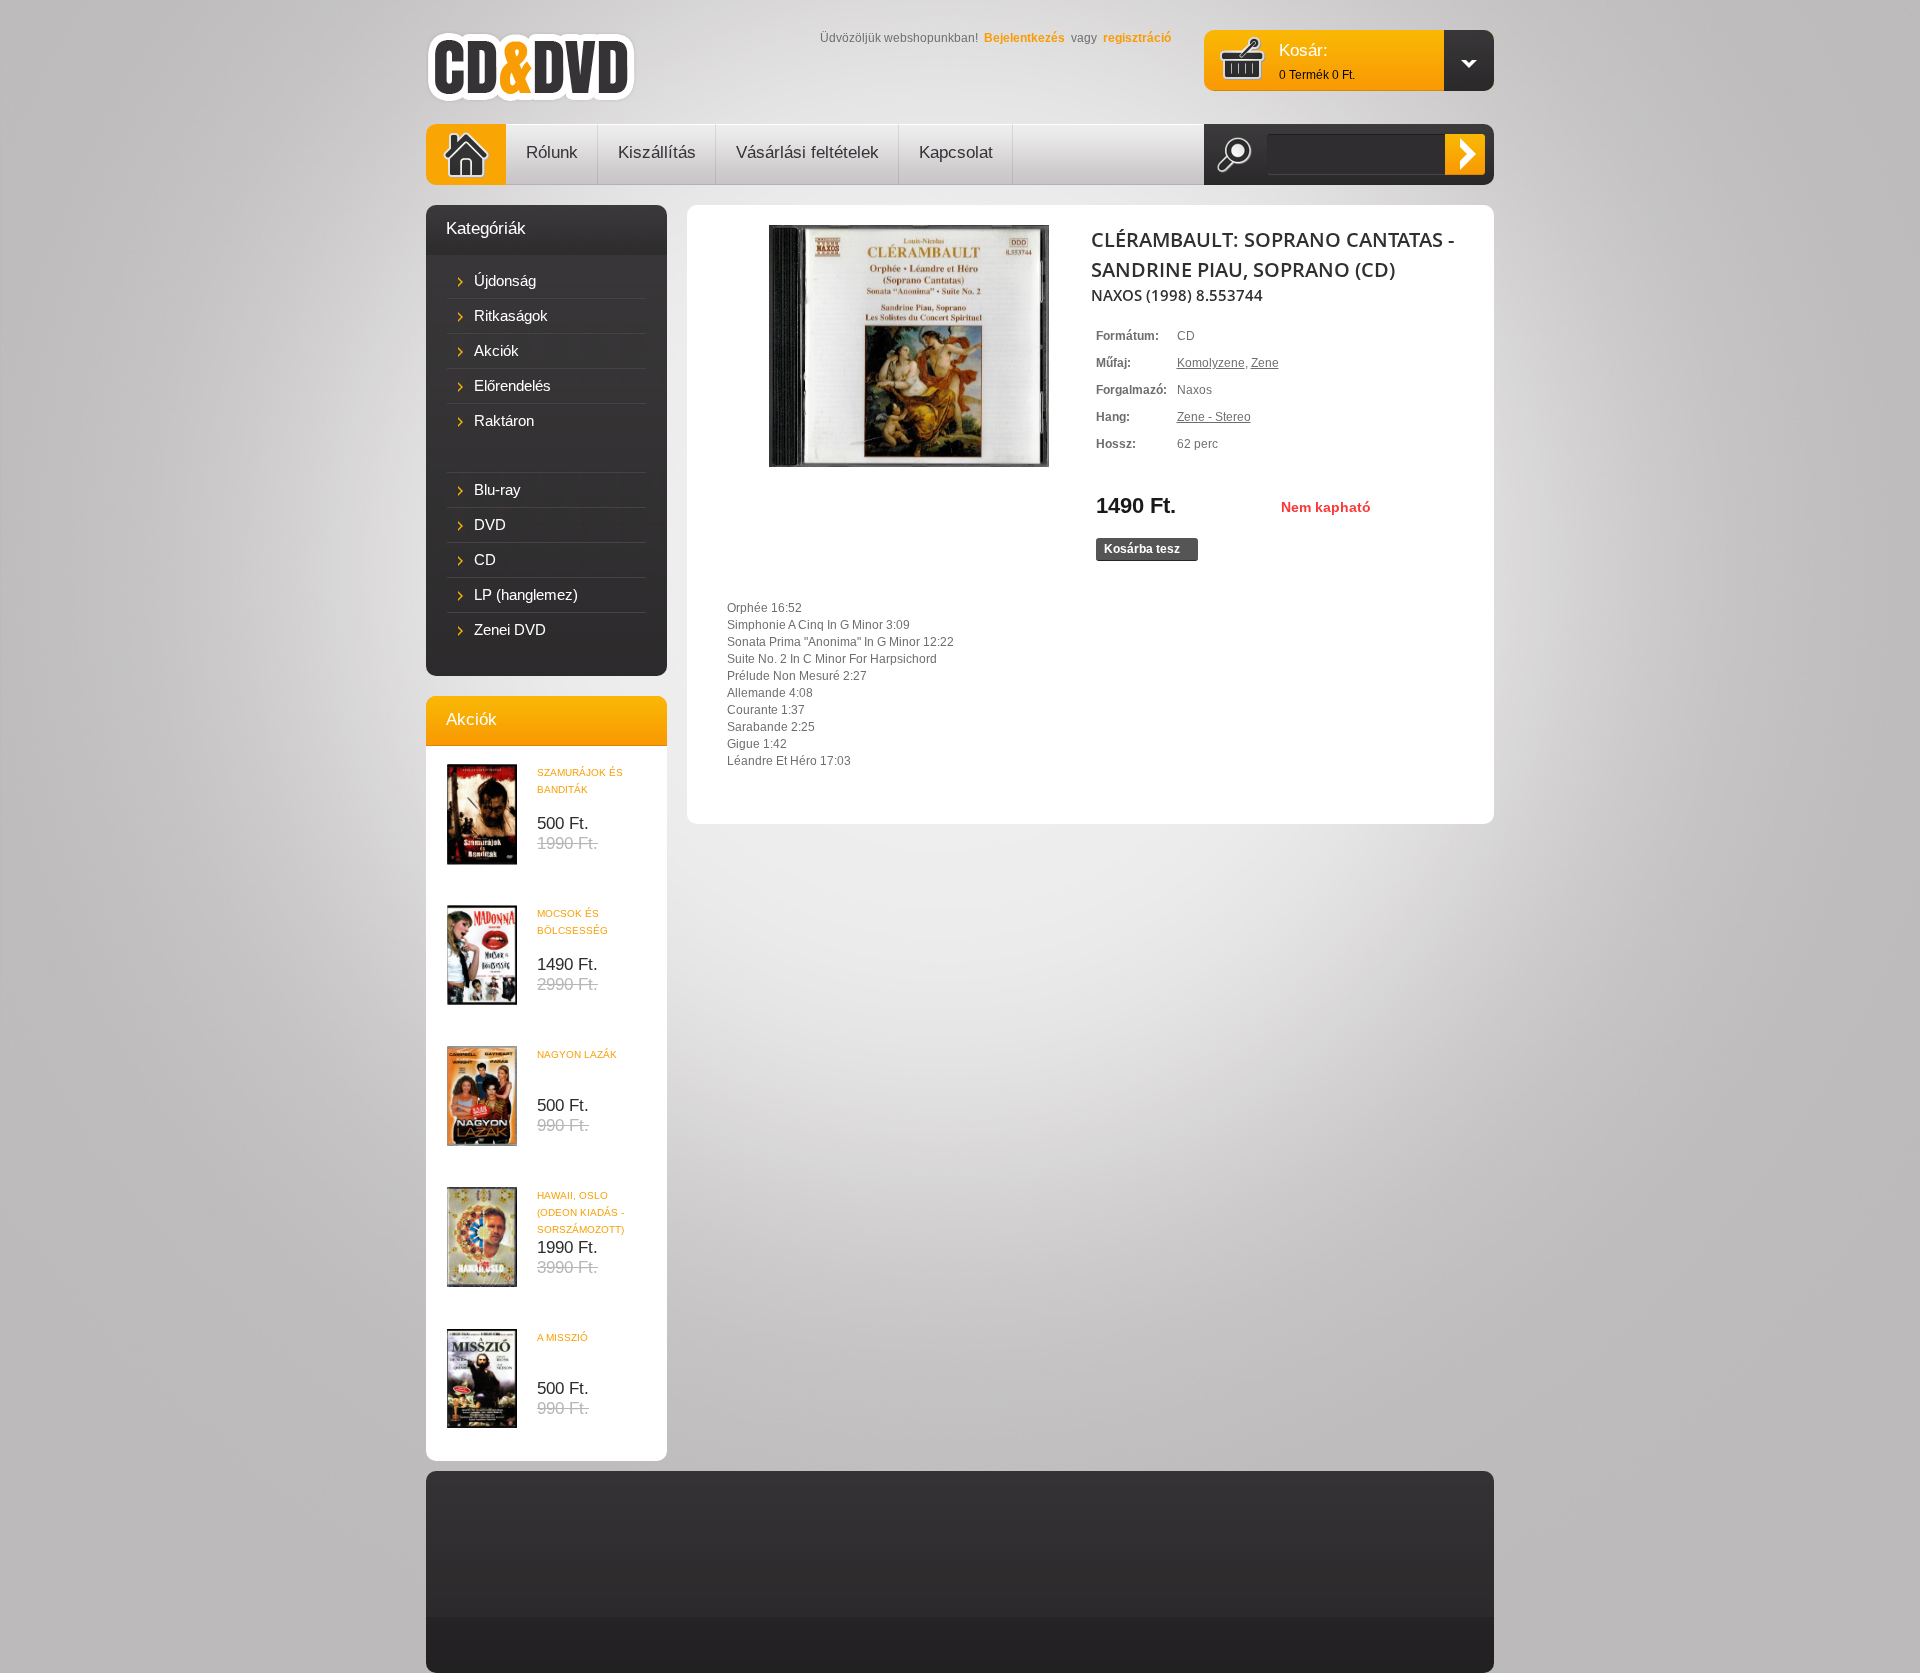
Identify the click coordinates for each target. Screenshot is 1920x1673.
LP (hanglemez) (526, 594)
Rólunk (552, 152)
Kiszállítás (657, 152)
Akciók (496, 350)
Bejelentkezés (1024, 38)
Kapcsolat (956, 152)
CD (485, 559)
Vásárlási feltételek (807, 152)
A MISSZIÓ (562, 1337)
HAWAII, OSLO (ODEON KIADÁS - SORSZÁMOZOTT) (580, 1212)
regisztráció (1137, 38)
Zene (1265, 363)
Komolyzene (1211, 363)
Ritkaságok (511, 315)
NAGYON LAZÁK (577, 1054)
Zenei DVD (510, 629)
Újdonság (505, 280)
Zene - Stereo (1214, 417)
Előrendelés (512, 385)
